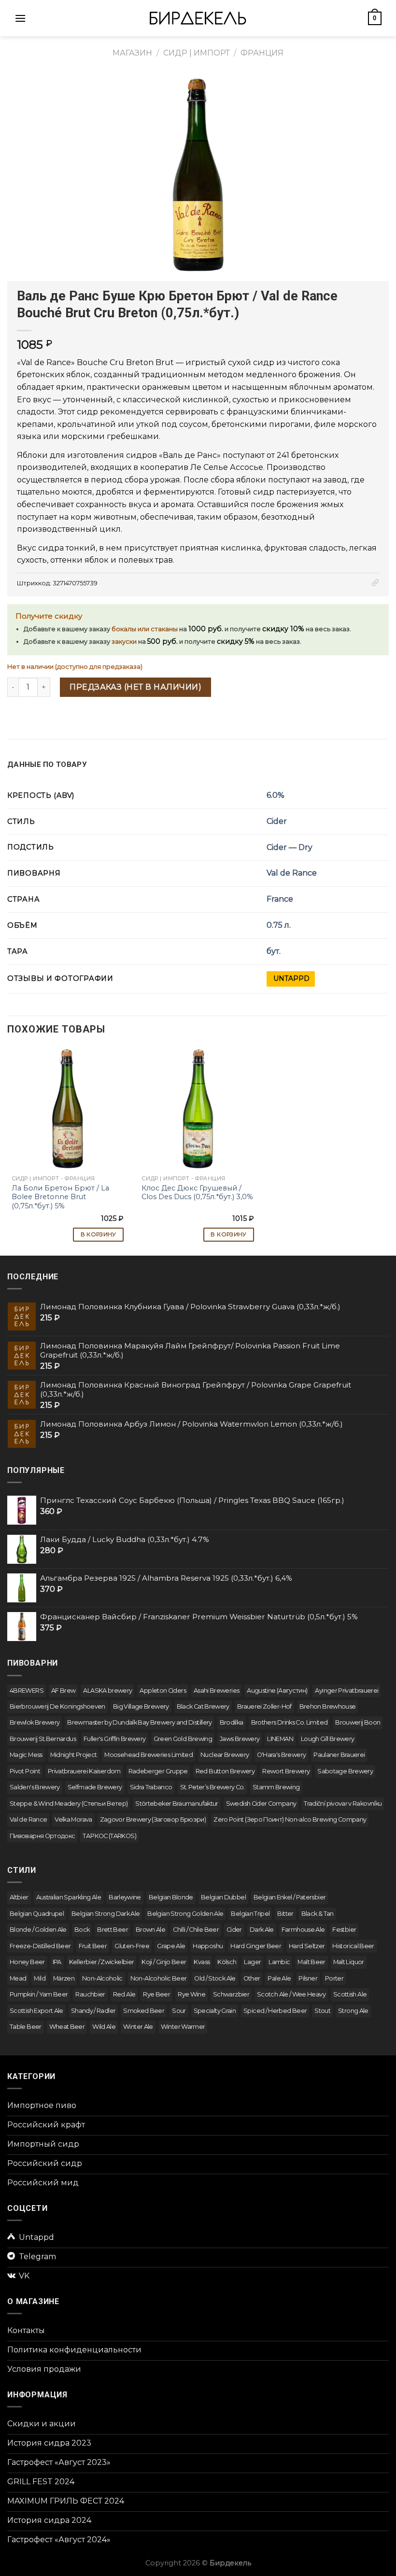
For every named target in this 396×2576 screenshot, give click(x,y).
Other (252, 1978)
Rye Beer (156, 1994)
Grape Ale (171, 1946)
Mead (18, 1978)
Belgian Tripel (250, 1914)
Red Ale (124, 1994)
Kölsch (227, 1962)
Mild (39, 1978)
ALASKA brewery (107, 1691)
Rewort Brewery (286, 1771)
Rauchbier (90, 1994)
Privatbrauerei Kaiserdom (84, 1771)
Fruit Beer (93, 1946)
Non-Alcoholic (102, 1978)
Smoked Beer (144, 2011)
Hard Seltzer (307, 1946)
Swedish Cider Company (261, 1804)
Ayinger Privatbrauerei (346, 1691)
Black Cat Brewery (203, 1706)
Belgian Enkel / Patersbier (290, 1897)
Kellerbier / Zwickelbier (102, 1962)
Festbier (344, 1930)
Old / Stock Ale (215, 1978)
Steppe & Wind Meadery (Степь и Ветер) (69, 1804)
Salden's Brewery (35, 1787)
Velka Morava (73, 1819)
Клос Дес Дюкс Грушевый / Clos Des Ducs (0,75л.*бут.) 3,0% (197, 1193)
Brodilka (232, 1722)
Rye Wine (191, 1994)
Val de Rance (292, 873)
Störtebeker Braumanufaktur (177, 1804)
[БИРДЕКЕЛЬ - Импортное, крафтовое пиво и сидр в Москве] (198, 18)
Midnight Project (74, 1755)
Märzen (64, 1978)
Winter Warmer (183, 2027)
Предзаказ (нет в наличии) (135, 687)
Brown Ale (150, 1930)
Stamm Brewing (276, 1787)
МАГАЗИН (132, 53)
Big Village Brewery (141, 1706)
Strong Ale (353, 2011)
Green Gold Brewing (183, 1739)
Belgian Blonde (171, 1897)
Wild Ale (104, 2027)
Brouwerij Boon (358, 1722)
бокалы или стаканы (145, 629)
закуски (124, 642)
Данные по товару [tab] (47, 764)
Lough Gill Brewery (327, 1739)
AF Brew (64, 1691)
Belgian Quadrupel (37, 1914)
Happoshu (208, 1946)
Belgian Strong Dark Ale (106, 1914)
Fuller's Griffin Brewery (115, 1739)
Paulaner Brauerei (339, 1755)
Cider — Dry (290, 847)
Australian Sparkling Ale (69, 1897)
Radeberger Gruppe (158, 1771)
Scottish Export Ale (36, 2011)
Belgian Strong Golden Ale (185, 1914)
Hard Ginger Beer (256, 1946)
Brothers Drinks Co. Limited (290, 1722)
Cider (277, 821)
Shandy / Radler (93, 2011)
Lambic (279, 1962)
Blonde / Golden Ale (38, 1930)
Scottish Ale (350, 1994)
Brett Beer (113, 1930)
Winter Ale (138, 2027)
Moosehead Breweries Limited (148, 1755)
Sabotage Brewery (345, 1771)
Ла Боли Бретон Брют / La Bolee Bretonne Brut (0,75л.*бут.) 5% (60, 1197)
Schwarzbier (231, 1994)
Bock (82, 1930)
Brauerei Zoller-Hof (264, 1706)
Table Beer (26, 2027)
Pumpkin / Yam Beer (39, 1994)
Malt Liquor (349, 1962)
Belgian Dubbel (223, 1897)
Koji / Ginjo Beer (164, 1962)
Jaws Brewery (240, 1739)
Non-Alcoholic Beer (158, 1978)
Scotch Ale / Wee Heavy (291, 1994)
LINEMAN (280, 1739)
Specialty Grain (215, 2011)
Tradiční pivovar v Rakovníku (343, 1804)
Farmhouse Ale (303, 1930)
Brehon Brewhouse (328, 1706)
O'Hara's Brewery (282, 1755)
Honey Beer (27, 1962)
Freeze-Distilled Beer (40, 1946)
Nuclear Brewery (225, 1755)
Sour (179, 2011)
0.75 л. (279, 925)
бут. (274, 951)
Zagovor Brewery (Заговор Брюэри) (153, 1819)
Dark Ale (262, 1930)
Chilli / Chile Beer (196, 1930)
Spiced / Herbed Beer (275, 2011)
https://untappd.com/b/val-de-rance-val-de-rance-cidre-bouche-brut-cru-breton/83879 (291, 979)
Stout (322, 2011)
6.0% (276, 795)
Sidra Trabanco (151, 1787)
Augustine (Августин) (277, 1691)
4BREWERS (27, 1691)
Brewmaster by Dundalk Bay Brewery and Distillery (139, 1722)
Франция (262, 53)
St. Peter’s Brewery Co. (212, 1787)
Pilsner (308, 1978)
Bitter (285, 1914)
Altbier (19, 1897)
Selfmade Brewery (95, 1787)
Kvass (202, 1962)
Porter (334, 1978)
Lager (252, 1962)
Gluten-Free (132, 1946)
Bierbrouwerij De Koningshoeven (57, 1706)
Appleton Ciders (163, 1691)
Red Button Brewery (225, 1771)
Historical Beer (353, 1946)
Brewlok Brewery (35, 1722)
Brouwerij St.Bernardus (43, 1739)
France (280, 899)
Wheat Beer (67, 2027)
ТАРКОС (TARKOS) (109, 1836)
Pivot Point (25, 1771)
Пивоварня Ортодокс (42, 1836)
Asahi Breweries (216, 1691)
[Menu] (20, 18)
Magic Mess (26, 1755)
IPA (57, 1962)
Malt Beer (311, 1962)
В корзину (99, 1234)
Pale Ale (279, 1978)
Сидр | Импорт (197, 53)
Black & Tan (318, 1914)
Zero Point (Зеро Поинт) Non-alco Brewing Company (290, 1819)
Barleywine (125, 1897)
